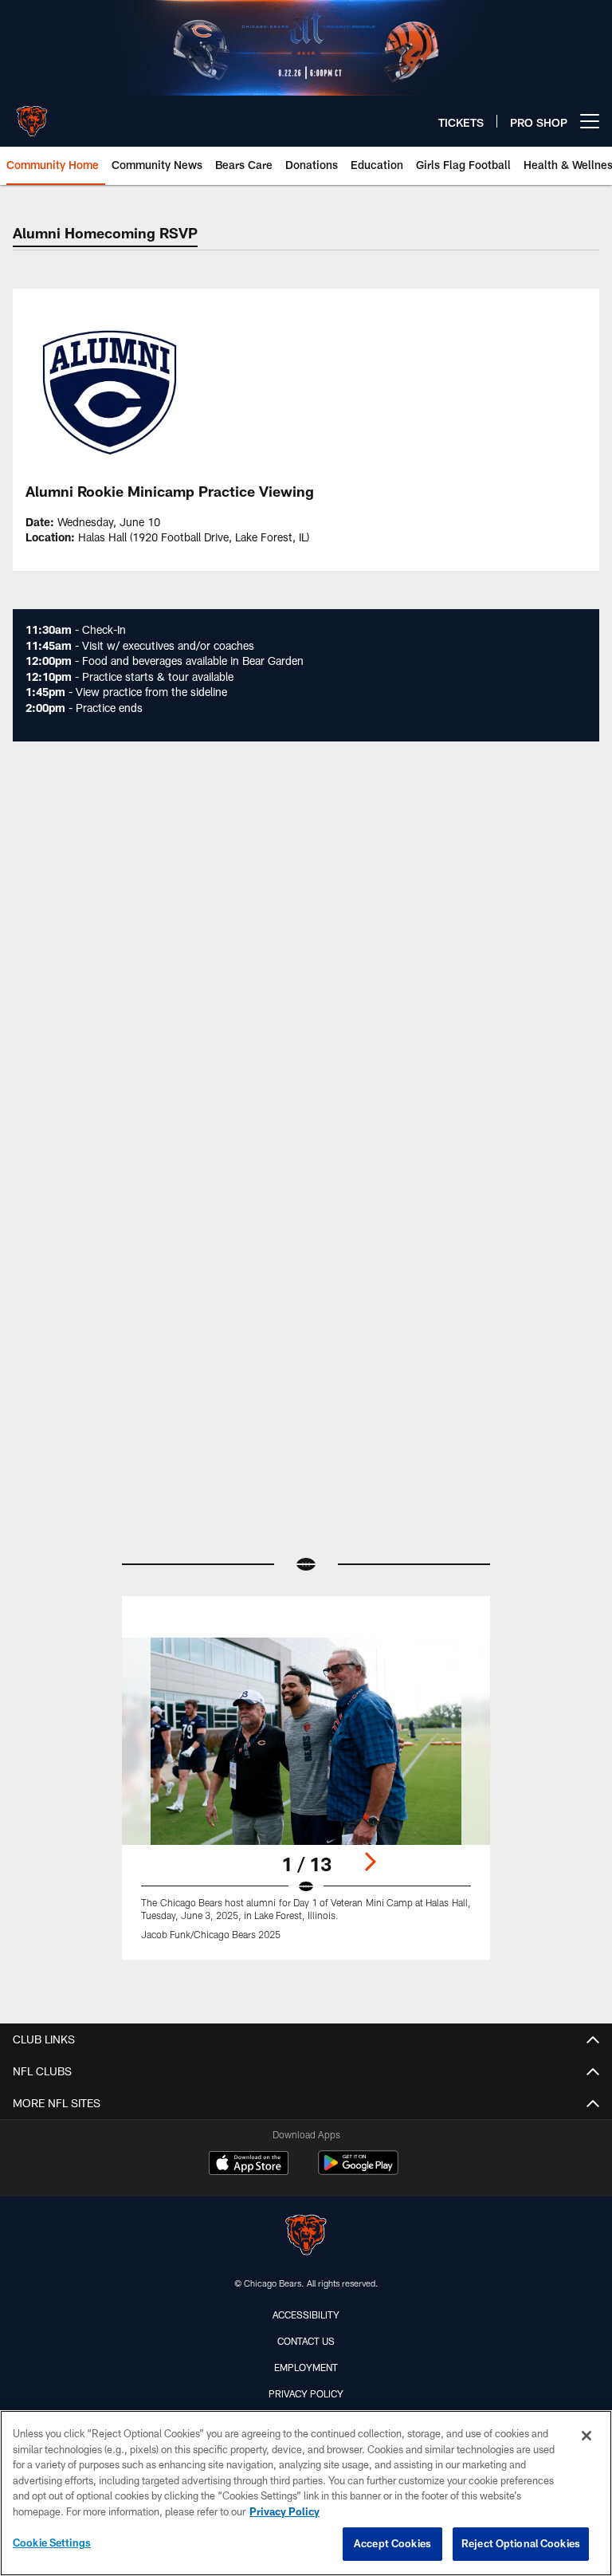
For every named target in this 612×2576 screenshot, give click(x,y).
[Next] (370, 1862)
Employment (306, 2367)
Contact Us (306, 2341)
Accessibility (306, 2314)
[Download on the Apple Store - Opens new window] (249, 2165)
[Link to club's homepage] (32, 115)
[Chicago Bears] (306, 2237)
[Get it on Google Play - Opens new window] (358, 2171)
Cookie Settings (52, 2543)
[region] (306, 2493)
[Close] (586, 2436)
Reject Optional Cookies (521, 2543)
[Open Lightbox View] (306, 1799)
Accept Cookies (392, 2543)
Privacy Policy (306, 2393)
